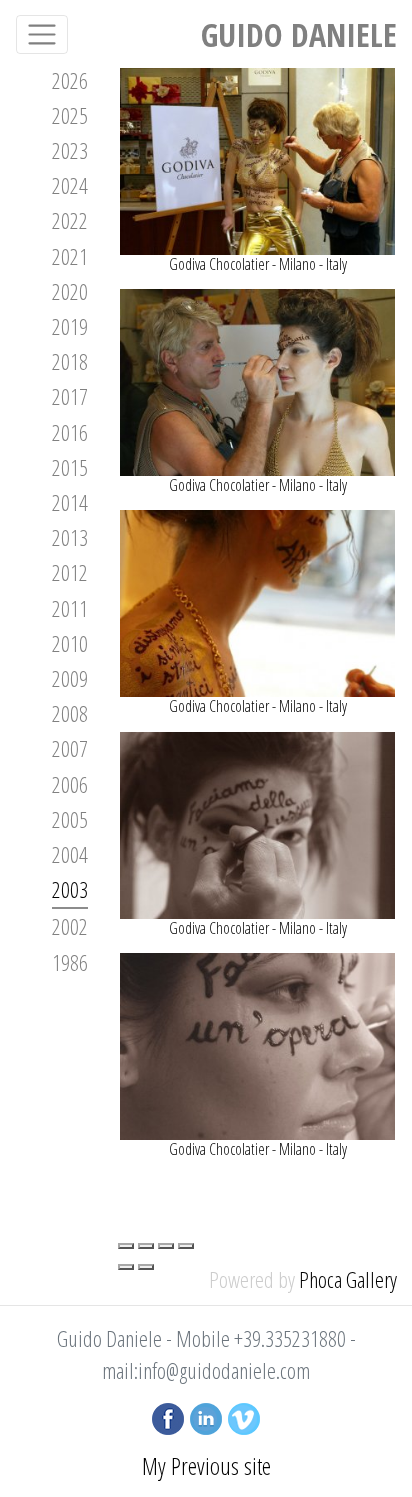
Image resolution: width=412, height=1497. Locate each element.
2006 (70, 784)
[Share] (146, 1246)
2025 (70, 115)
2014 (70, 502)
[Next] (146, 1267)
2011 (70, 608)
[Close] (126, 1246)
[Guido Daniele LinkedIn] (206, 1416)
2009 (70, 678)
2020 (70, 291)
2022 (70, 220)
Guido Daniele (299, 34)
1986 (70, 962)
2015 (70, 467)
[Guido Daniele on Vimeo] (244, 1416)
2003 (70, 889)
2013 (70, 537)
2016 (70, 432)
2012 (70, 572)
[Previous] (126, 1267)
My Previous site (206, 1465)
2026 (70, 80)
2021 (70, 256)
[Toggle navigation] (42, 34)
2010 (70, 643)
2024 (70, 185)
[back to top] (368, 1460)
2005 (70, 819)
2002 (70, 926)
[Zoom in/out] (186, 1246)
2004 (70, 854)
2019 (70, 326)
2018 (70, 361)
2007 (70, 748)
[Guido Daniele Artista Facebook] (168, 1416)
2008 (70, 713)
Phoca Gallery (348, 1279)
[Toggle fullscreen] (166, 1246)
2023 (70, 150)
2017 (70, 396)
